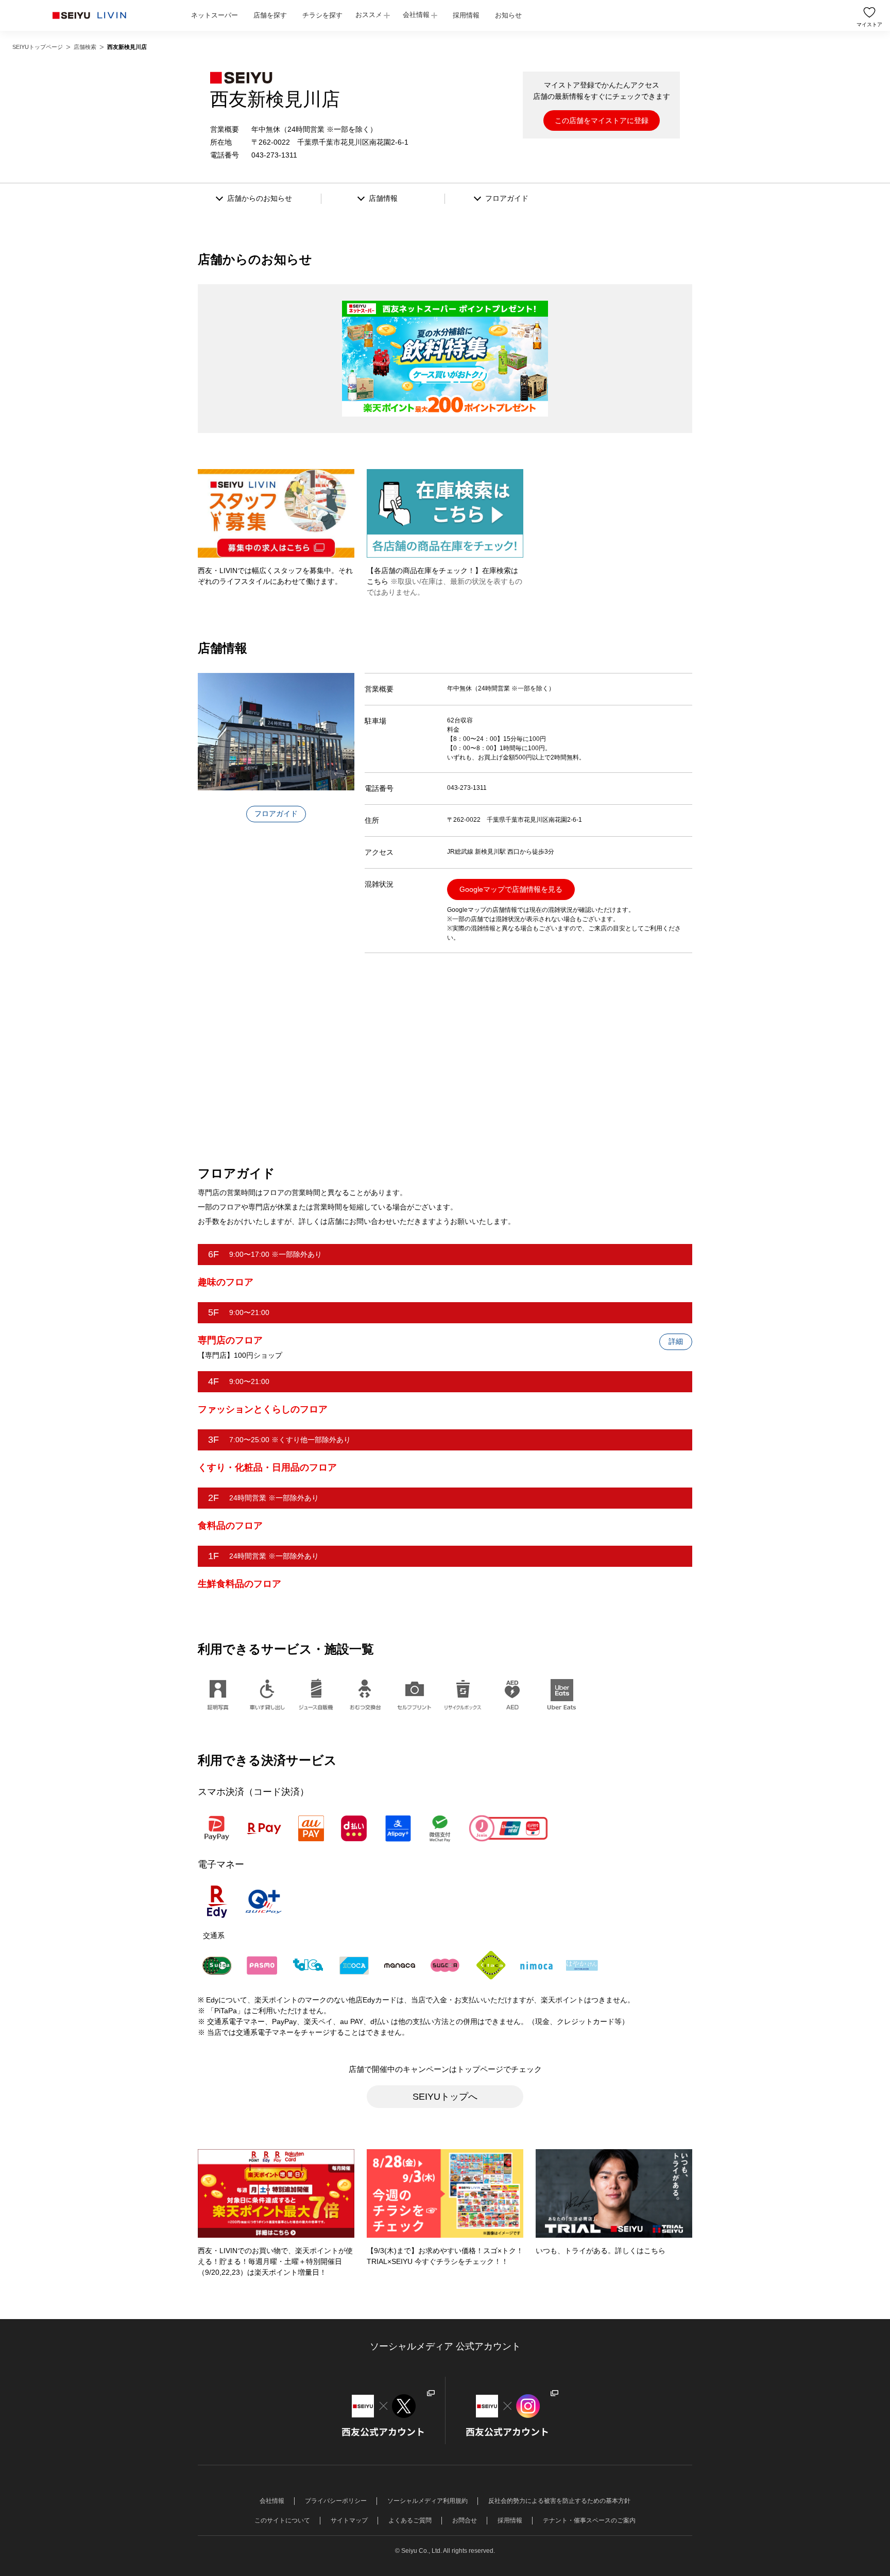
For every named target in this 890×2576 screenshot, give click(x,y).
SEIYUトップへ (445, 2097)
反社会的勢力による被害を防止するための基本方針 (559, 2501)
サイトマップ (349, 2520)
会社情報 (416, 15)
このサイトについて (282, 2520)
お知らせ (508, 15)
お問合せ (465, 2520)
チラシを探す (322, 15)
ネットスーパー (215, 15)
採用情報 (466, 15)
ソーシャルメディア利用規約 (427, 2501)
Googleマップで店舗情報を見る (511, 889)
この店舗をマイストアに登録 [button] (602, 120)
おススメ (369, 15)
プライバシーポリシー (336, 2501)
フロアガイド (276, 814)
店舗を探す (270, 15)
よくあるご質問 (410, 2520)
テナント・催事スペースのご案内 (589, 2520)
